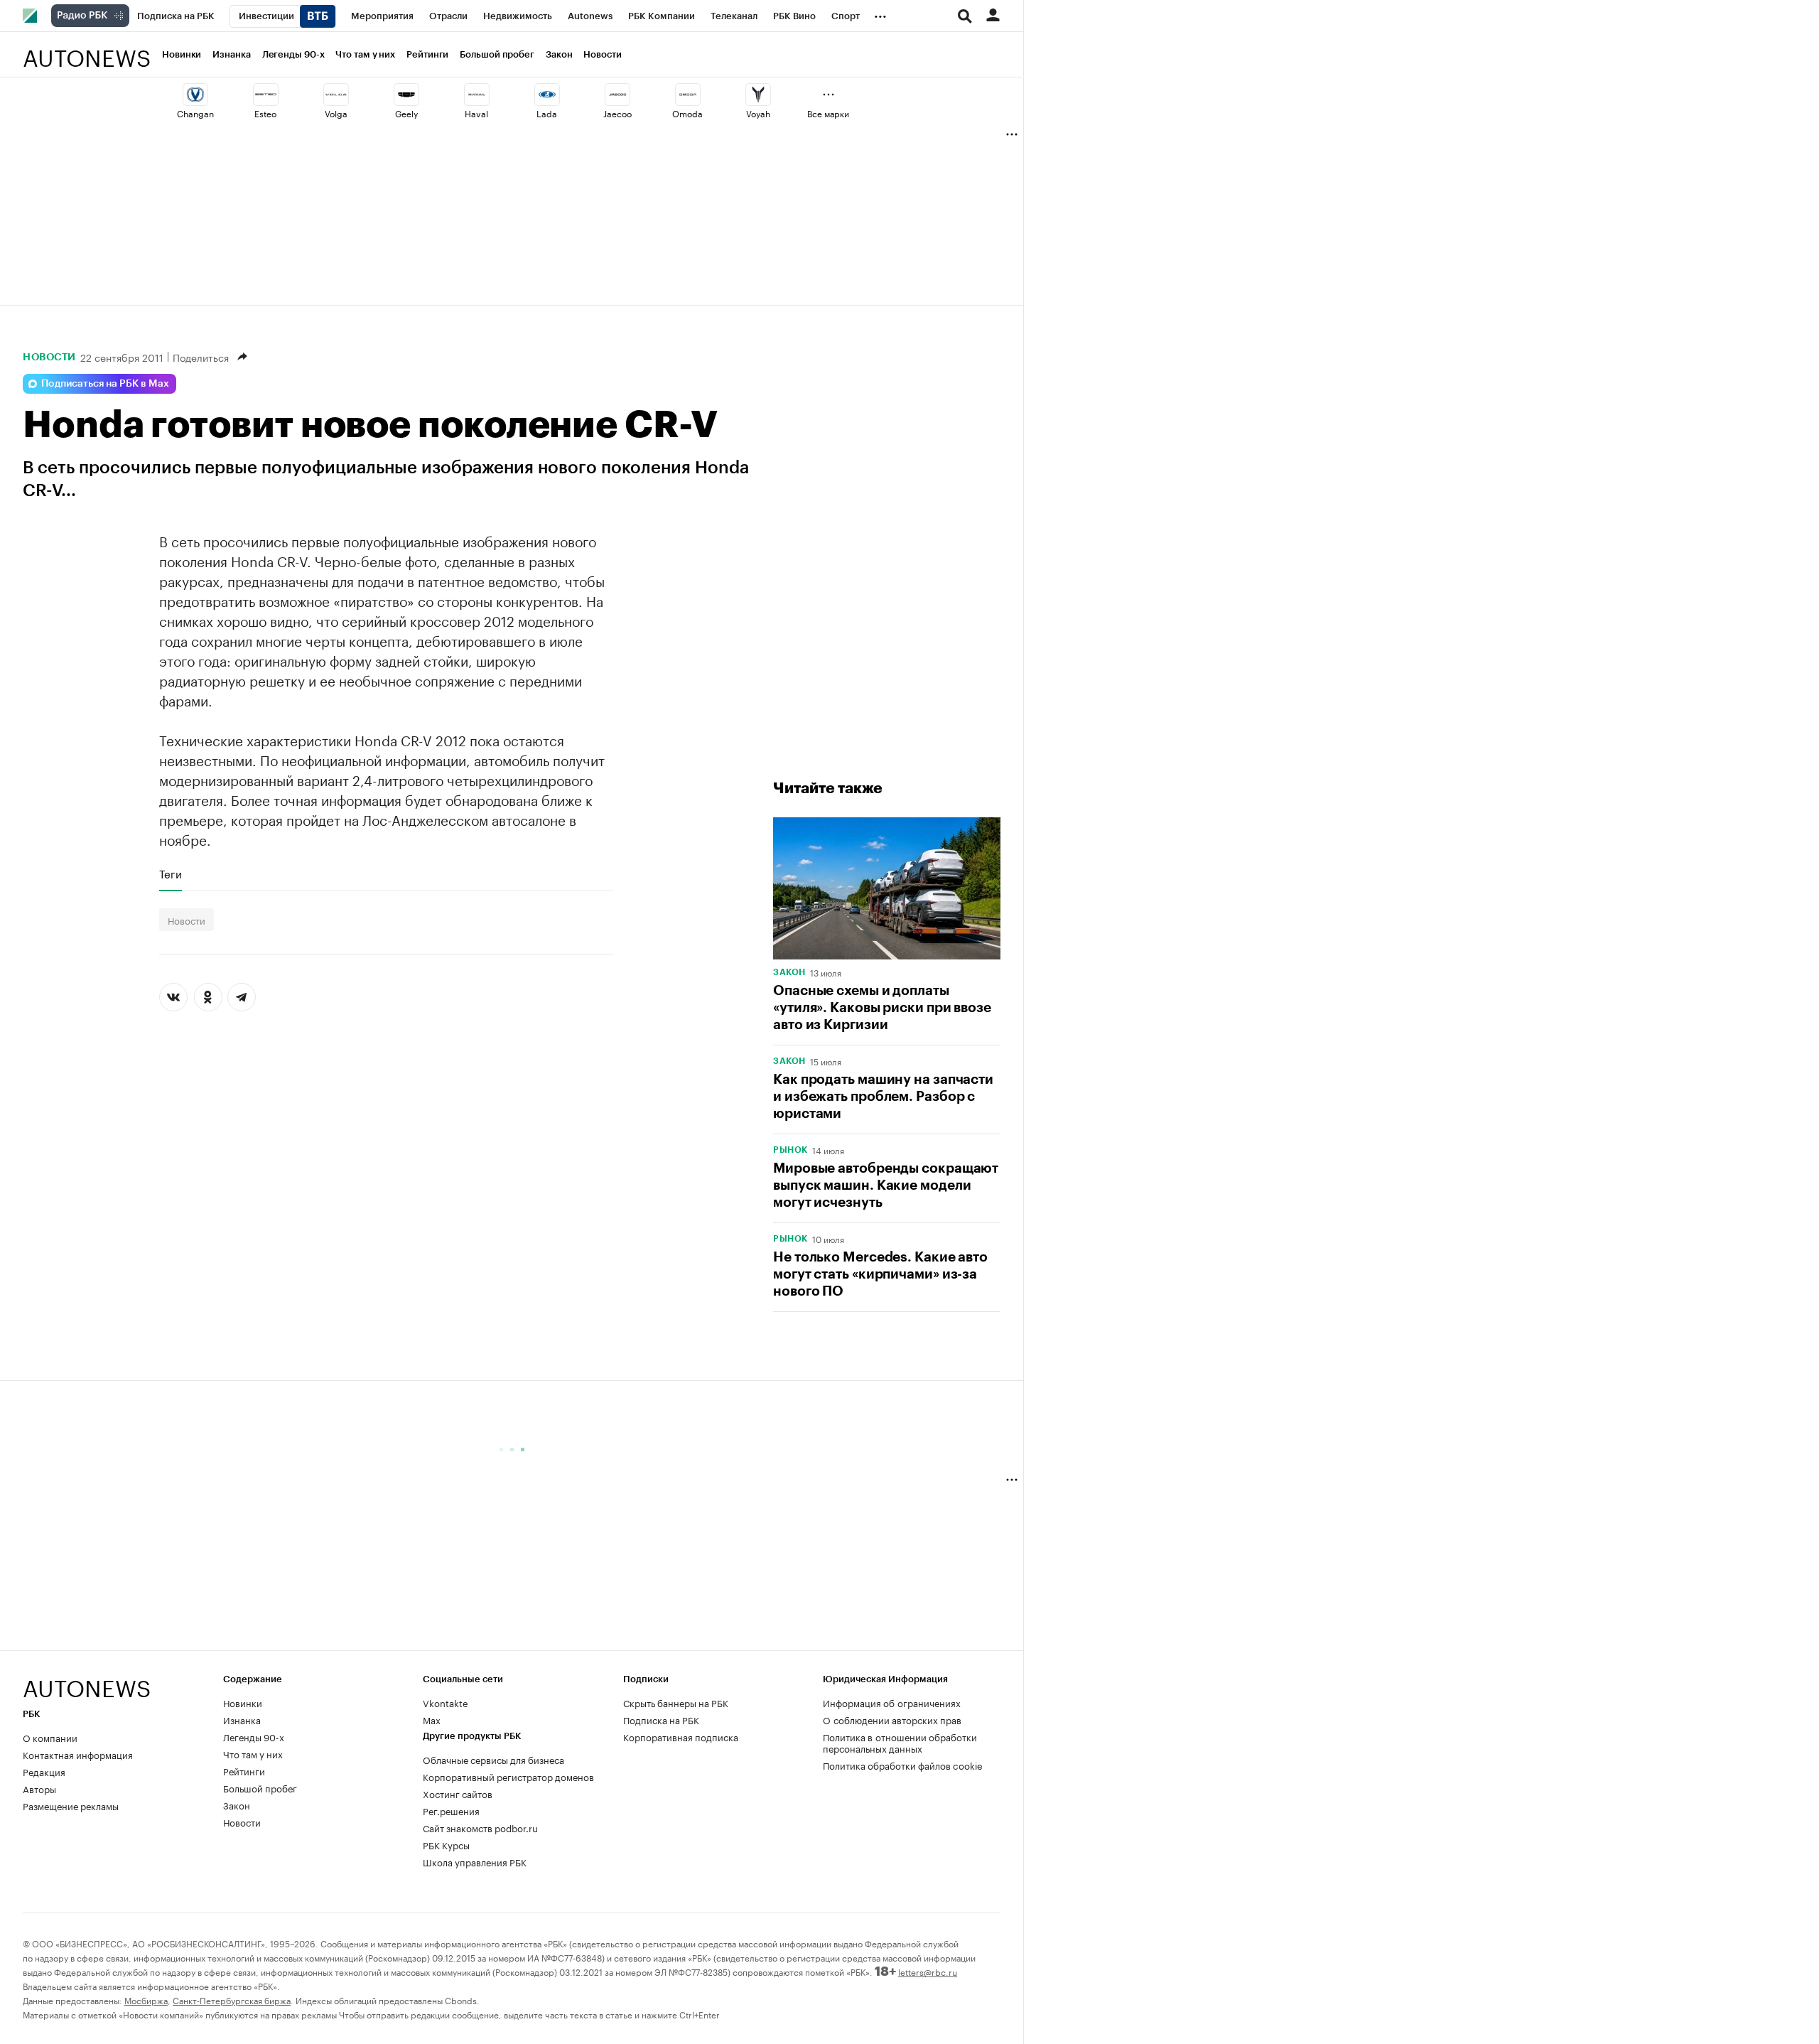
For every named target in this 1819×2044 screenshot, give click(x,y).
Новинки (182, 54)
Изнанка (231, 54)
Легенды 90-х (293, 54)
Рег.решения (451, 1810)
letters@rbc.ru (928, 1971)
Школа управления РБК (475, 1861)
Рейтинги (427, 54)
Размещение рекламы (71, 1805)
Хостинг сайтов (458, 1793)
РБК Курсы (446, 1844)
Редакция (44, 1771)
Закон (559, 54)
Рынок (790, 1150)
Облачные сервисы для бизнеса (493, 1759)
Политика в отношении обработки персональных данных (900, 1742)
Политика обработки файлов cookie (903, 1765)
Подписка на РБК (661, 1719)
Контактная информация (78, 1754)
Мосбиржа (146, 2000)
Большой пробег (497, 54)
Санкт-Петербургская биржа (232, 2000)
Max (432, 1719)
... (880, 14)
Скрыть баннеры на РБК (676, 1702)
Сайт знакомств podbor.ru (480, 1827)
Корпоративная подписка (681, 1736)
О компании (50, 1737)
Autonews (87, 50)
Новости (602, 54)
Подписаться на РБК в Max (105, 384)
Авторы (39, 1788)
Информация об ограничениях (892, 1702)
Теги (171, 873)
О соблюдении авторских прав (892, 1719)
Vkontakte (446, 1702)
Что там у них (365, 54)
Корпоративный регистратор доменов (508, 1776)
